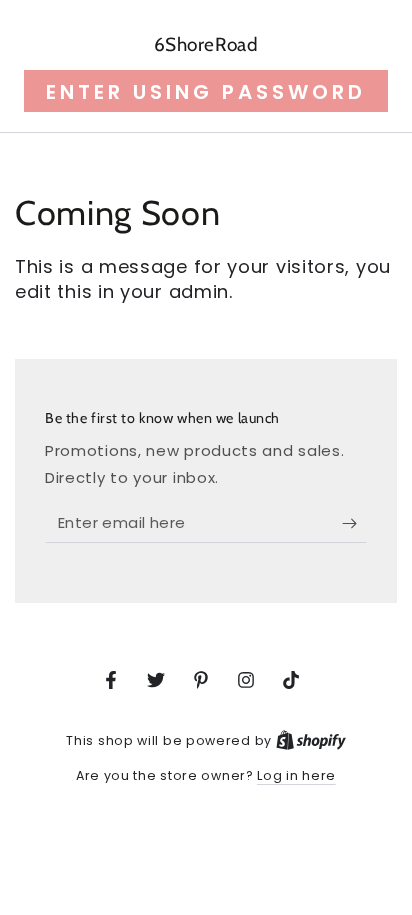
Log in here (296, 775)
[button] (206, 91)
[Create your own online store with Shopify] (311, 740)
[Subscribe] (354, 523)
